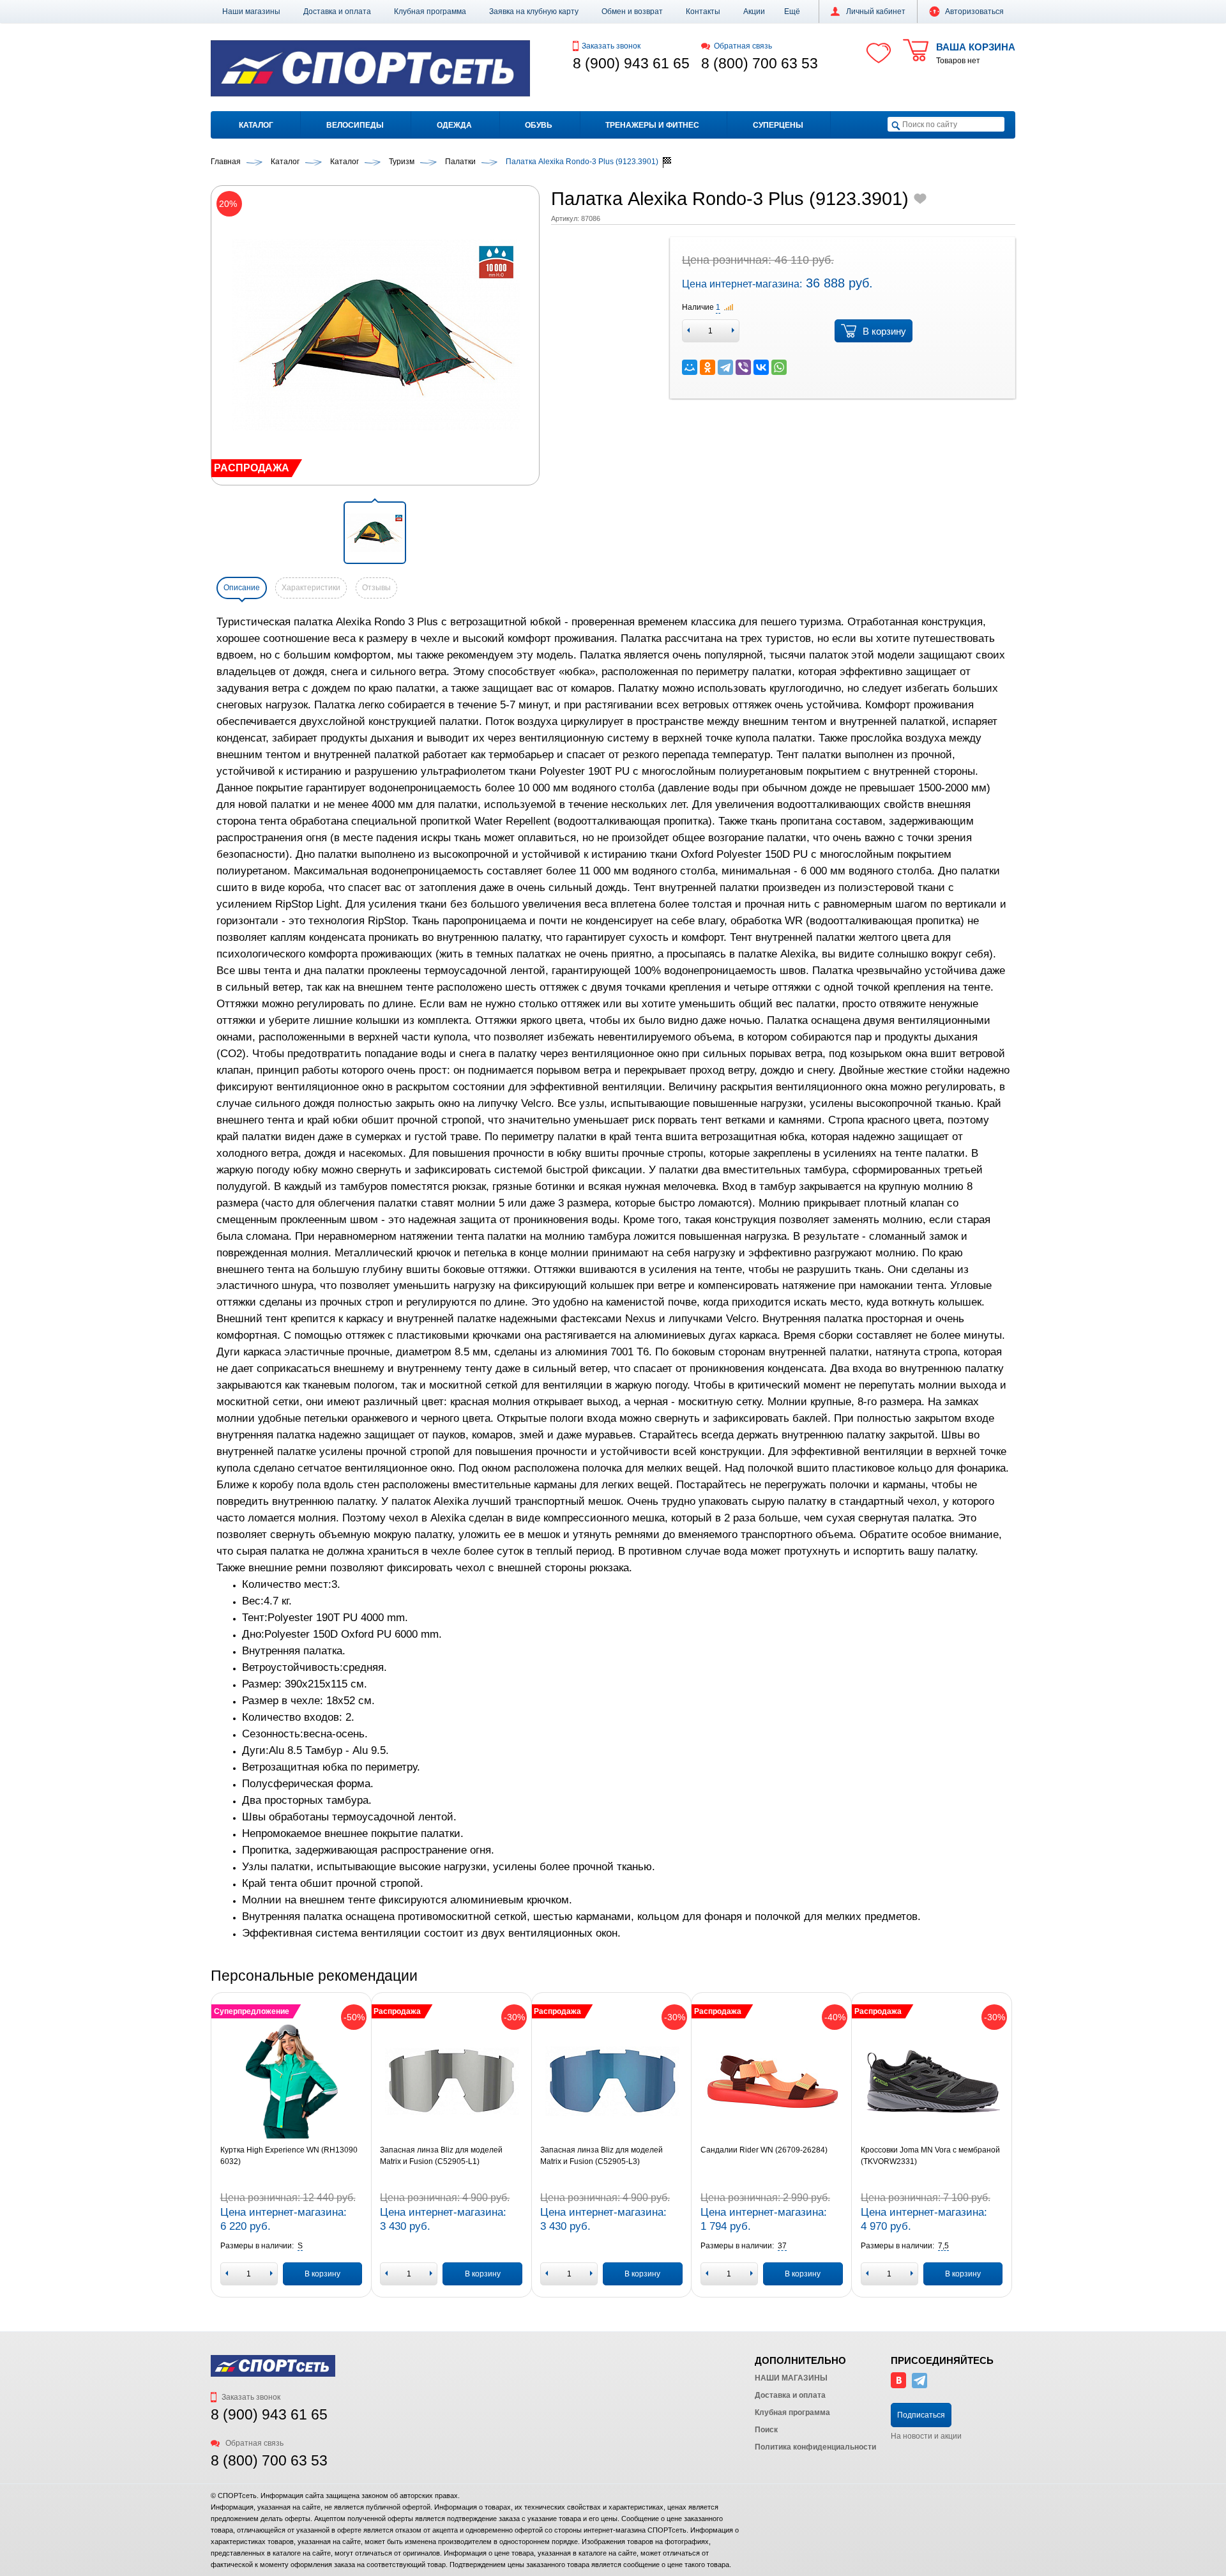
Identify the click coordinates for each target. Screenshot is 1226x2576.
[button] (792, 11)
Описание (242, 588)
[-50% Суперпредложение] (291, 2081)
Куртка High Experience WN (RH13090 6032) (289, 2156)
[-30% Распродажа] (451, 2081)
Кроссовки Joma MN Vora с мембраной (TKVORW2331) (930, 2156)
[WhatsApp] (779, 367)
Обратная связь (743, 46)
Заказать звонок (611, 46)
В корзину (884, 331)
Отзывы (376, 588)
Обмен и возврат (632, 11)
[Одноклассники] (708, 367)
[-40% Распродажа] (772, 2081)
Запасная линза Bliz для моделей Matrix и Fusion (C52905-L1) (441, 2156)
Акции (754, 11)
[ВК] (898, 2386)
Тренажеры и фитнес (652, 125)
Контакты (703, 11)
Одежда (454, 125)
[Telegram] (725, 367)
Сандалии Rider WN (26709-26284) (764, 2150)
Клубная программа (430, 11)
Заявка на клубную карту (534, 11)
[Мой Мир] (690, 367)
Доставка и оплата (337, 11)
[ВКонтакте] (761, 367)
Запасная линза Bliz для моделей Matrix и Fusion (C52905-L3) (602, 2156)
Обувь (539, 125)
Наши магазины (251, 11)
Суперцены (778, 125)
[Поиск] (896, 125)
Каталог (256, 125)
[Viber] (743, 367)
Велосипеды (355, 125)
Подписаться (921, 2415)
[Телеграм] (919, 2386)
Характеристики (311, 588)
